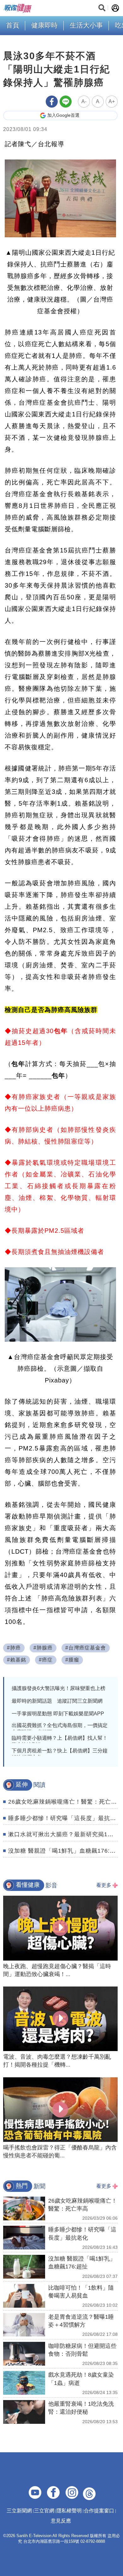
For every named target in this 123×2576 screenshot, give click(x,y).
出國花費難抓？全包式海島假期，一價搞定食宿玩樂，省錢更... (60, 1729)
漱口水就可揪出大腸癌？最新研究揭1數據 (64, 1834)
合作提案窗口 (99, 2511)
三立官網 (44, 2511)
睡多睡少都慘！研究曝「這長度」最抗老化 (65, 1818)
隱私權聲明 (69, 2511)
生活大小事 (86, 25)
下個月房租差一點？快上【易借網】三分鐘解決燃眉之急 (60, 1754)
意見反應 (61, 2521)
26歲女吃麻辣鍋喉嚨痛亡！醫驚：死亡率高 (66, 1802)
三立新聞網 (19, 2511)
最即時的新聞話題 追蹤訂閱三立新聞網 (57, 1701)
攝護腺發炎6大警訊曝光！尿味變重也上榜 (59, 1688)
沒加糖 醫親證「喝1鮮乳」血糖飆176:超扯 (65, 1851)
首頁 (13, 25)
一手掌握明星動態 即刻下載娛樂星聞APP (58, 1714)
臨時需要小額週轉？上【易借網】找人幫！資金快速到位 (60, 1741)
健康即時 (44, 25)
